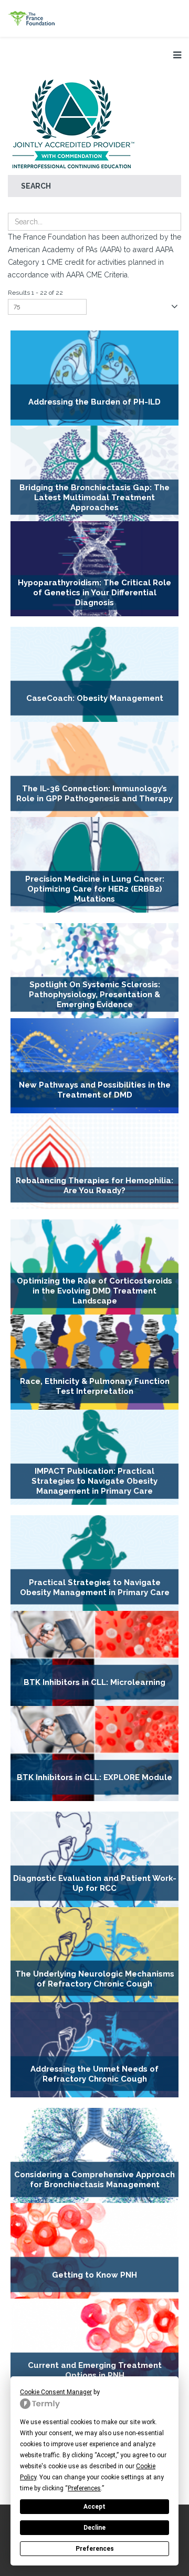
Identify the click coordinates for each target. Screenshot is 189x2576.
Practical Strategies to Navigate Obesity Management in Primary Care (95, 1587)
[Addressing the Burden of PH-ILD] (94, 378)
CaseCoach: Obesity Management (95, 698)
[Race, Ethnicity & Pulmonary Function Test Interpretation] (94, 1362)
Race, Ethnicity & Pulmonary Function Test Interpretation (95, 1386)
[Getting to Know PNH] (94, 2251)
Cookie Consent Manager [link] (56, 2392)
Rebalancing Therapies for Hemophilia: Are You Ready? (94, 1185)
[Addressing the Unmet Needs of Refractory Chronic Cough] (94, 2050)
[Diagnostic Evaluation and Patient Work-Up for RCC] (94, 1859)
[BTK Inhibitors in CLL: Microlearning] (94, 1658)
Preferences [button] (84, 2488)
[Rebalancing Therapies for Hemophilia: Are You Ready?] (94, 1161)
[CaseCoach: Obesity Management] (94, 674)
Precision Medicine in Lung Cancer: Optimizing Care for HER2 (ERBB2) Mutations (95, 889)
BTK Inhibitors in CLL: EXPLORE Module (94, 1777)
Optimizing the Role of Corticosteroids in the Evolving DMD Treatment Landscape (94, 1291)
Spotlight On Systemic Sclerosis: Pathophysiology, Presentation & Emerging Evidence (94, 995)
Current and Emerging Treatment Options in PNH (95, 2370)
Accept (94, 2507)
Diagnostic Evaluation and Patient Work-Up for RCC (95, 1883)
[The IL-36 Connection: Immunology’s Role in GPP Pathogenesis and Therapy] (94, 769)
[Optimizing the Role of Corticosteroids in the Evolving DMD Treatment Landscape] (94, 1267)
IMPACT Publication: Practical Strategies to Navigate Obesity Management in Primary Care (94, 1482)
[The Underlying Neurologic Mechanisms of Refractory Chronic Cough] (94, 1955)
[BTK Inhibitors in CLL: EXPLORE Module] (94, 1753)
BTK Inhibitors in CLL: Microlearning (94, 1682)
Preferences (95, 2549)
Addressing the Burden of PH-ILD (94, 402)
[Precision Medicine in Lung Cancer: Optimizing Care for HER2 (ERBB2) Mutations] (94, 865)
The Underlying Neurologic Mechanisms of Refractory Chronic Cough (95, 1978)
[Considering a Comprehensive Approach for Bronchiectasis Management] (94, 2155)
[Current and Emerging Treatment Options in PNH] (94, 2346)
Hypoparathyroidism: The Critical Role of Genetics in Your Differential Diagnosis (94, 593)
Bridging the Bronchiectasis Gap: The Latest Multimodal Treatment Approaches (94, 498)
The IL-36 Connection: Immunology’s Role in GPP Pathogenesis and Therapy (94, 794)
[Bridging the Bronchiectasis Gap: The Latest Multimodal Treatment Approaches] (94, 473)
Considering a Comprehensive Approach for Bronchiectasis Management (94, 2180)
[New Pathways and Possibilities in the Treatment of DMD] (94, 1066)
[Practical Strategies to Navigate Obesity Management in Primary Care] (94, 1563)
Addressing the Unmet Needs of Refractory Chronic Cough (94, 2074)
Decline (94, 2528)
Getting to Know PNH (94, 2275)
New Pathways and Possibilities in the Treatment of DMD (95, 1090)
